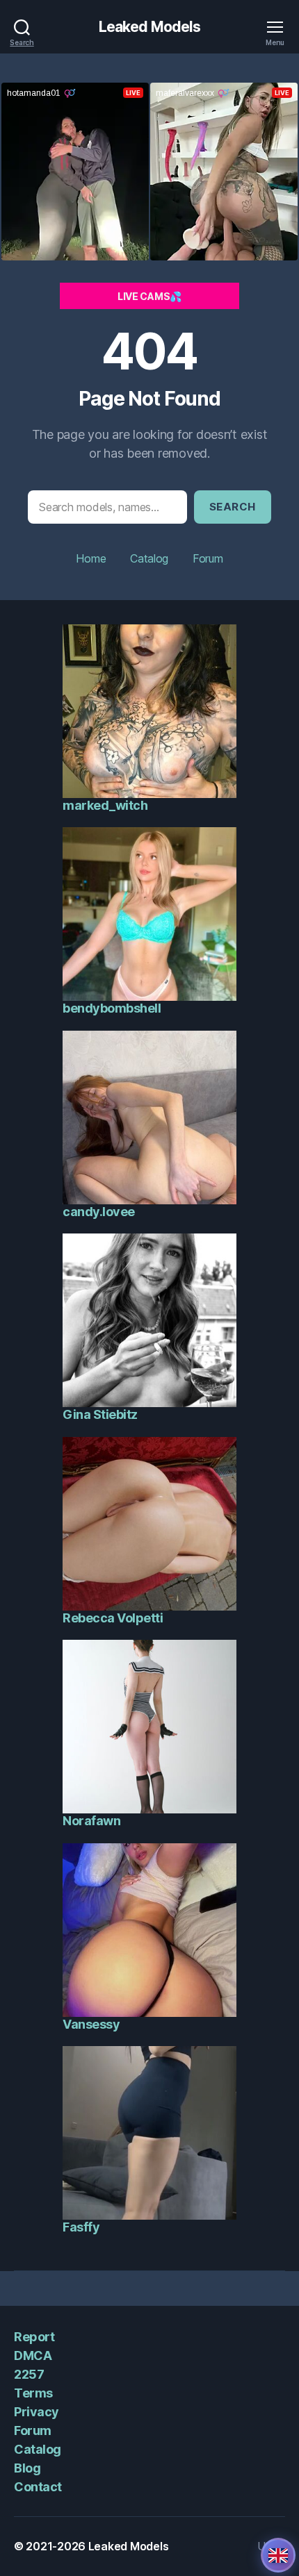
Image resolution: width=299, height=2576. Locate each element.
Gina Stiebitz (100, 1414)
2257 (29, 2374)
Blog (27, 2468)
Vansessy (91, 2024)
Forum (208, 558)
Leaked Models (150, 27)
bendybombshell (112, 1008)
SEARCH (233, 507)
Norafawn (91, 1821)
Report (34, 2337)
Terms (33, 2393)
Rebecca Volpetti (113, 1618)
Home (91, 558)
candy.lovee (99, 1212)
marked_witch (105, 805)
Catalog (149, 558)
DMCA (33, 2355)
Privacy (37, 2412)
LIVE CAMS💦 (149, 296)
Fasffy (81, 2227)
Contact (38, 2487)
